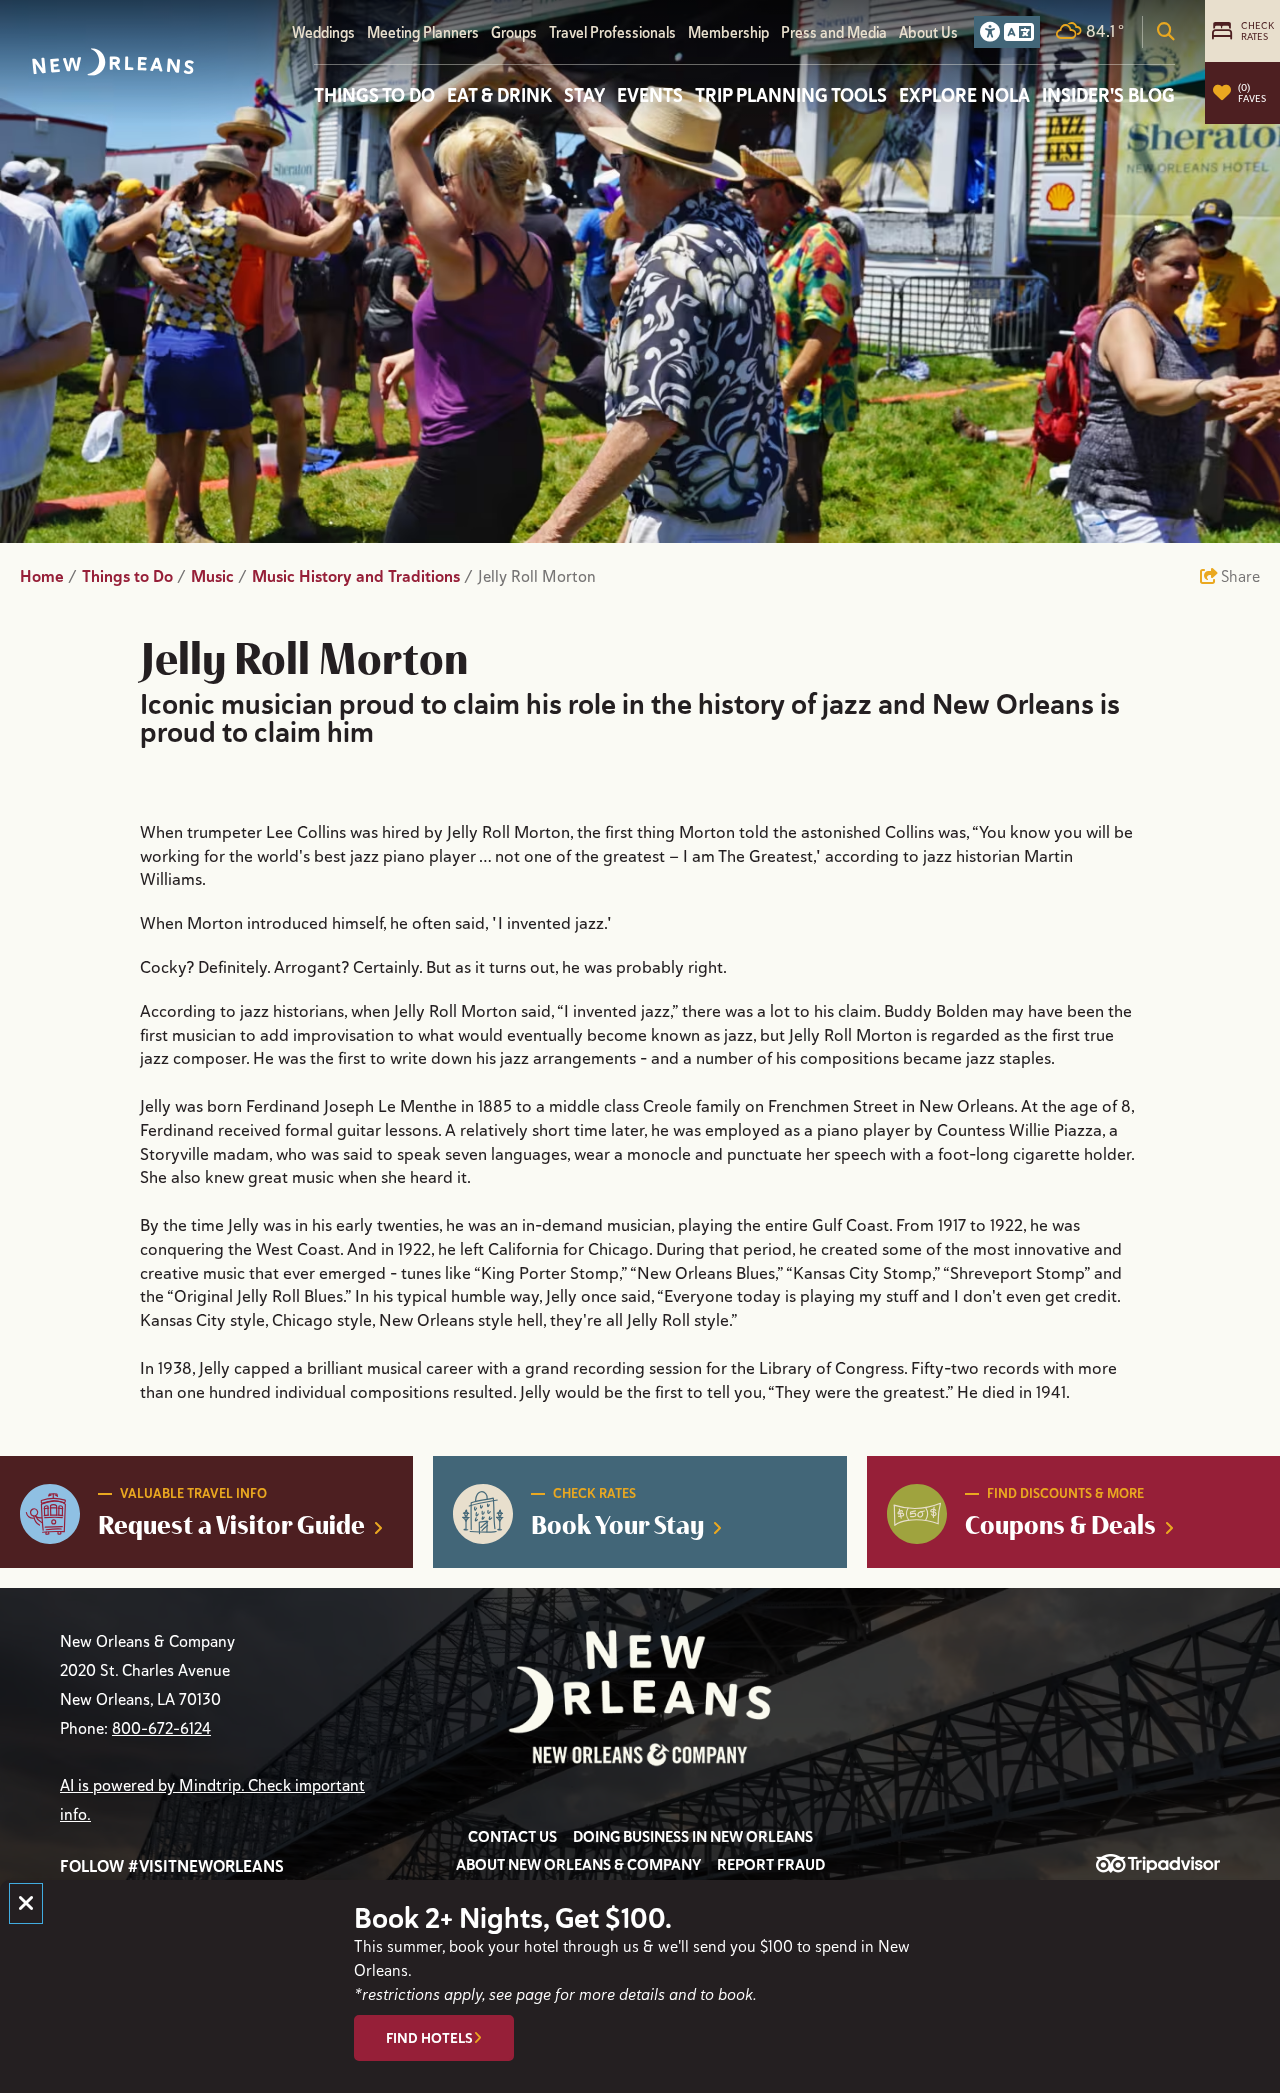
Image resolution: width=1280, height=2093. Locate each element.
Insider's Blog (1108, 95)
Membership (728, 32)
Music (219, 576)
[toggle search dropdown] (1166, 32)
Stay (584, 95)
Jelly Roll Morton (539, 577)
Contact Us (512, 1837)
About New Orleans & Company (578, 1865)
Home (48, 576)
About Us (928, 32)
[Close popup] (26, 1903)
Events (650, 95)
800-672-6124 (161, 1729)
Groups (514, 32)
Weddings (323, 32)
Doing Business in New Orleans (693, 1837)
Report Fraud (771, 1865)
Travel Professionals (612, 32)
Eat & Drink (499, 95)
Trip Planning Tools (791, 95)
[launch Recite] (1007, 32)
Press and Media (834, 32)
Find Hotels (429, 2038)
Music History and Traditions (362, 576)
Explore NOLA (964, 95)
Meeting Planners (423, 32)
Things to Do (374, 95)
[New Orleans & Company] (113, 62)
